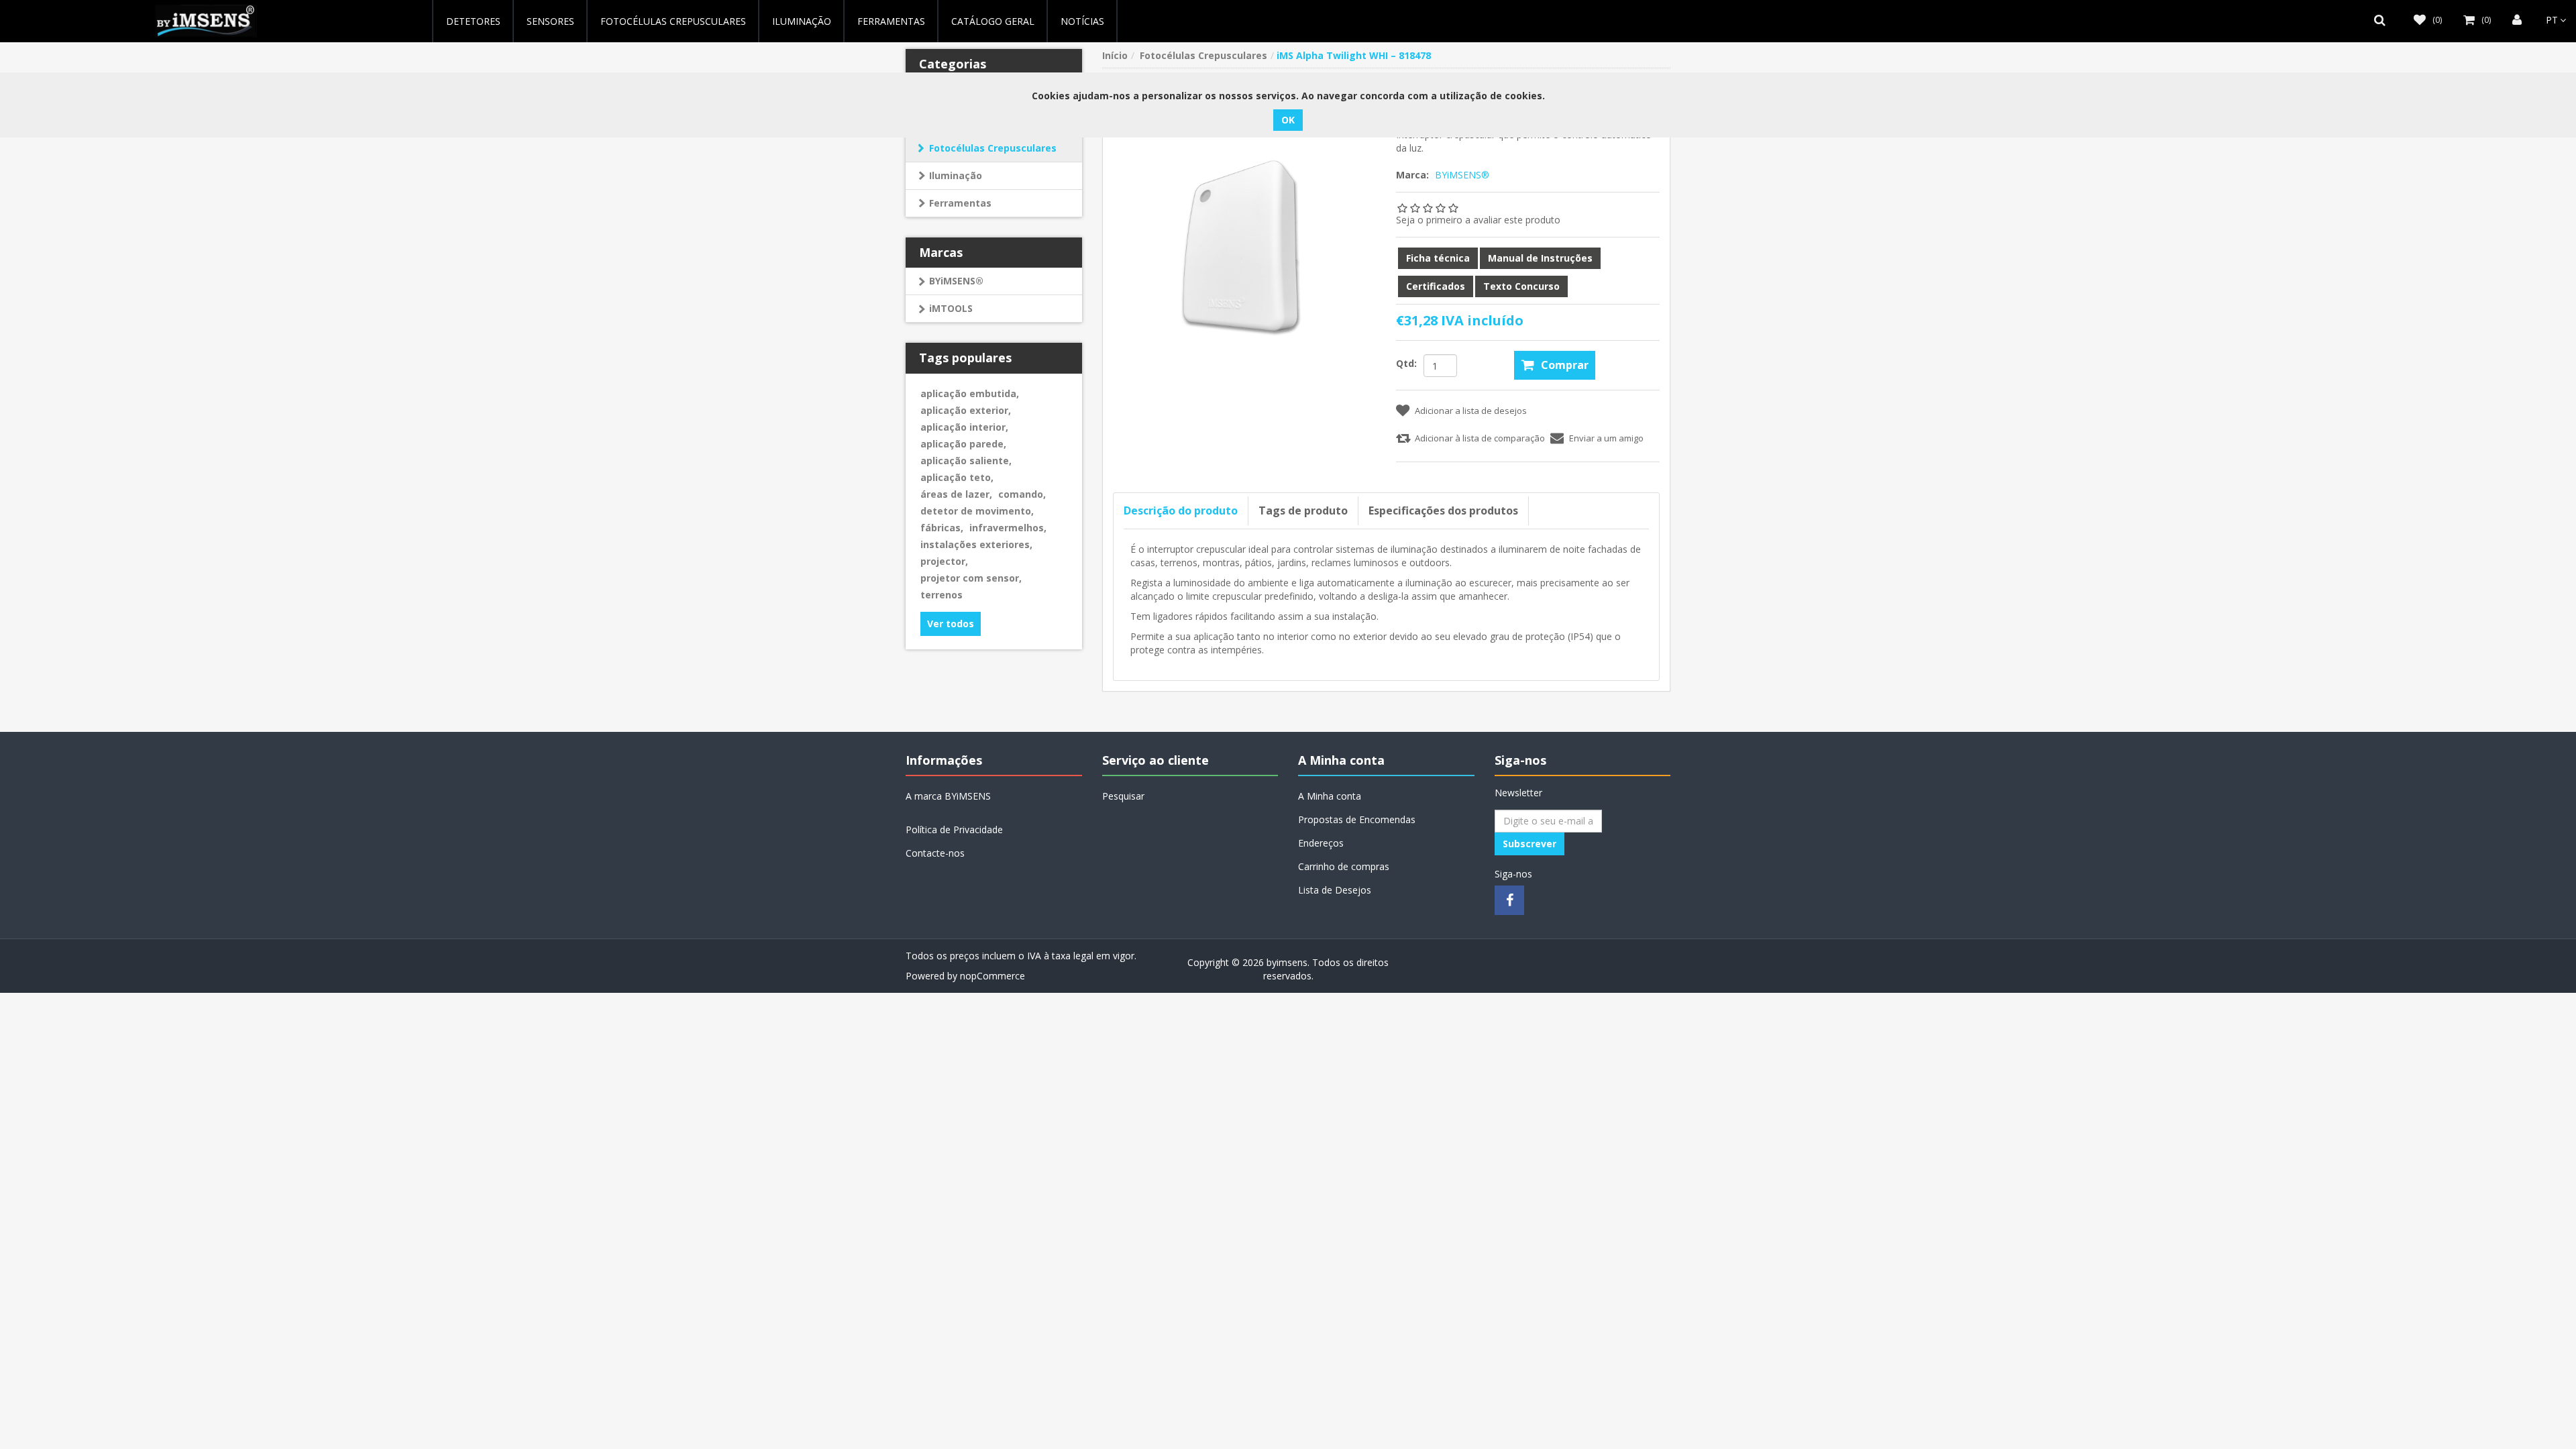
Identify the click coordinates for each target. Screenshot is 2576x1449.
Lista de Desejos (1335, 890)
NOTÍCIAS (1082, 21)
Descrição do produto (1181, 511)
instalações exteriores (976, 544)
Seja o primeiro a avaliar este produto (1478, 220)
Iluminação (956, 175)
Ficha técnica (1438, 258)
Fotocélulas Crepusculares (673, 21)
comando (1022, 494)
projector (944, 561)
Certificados (1436, 286)
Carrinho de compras (1344, 866)
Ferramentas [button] (891, 21)
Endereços (1321, 843)
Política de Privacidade (954, 829)
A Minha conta (1330, 796)
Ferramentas (960, 203)
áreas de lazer (956, 494)
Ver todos (951, 624)
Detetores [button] (473, 21)
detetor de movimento (977, 511)
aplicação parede (963, 444)
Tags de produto (1303, 511)
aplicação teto (957, 477)
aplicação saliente (966, 461)
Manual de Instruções (1540, 258)
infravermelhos (1008, 528)
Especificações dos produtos (1443, 511)
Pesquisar (1123, 796)
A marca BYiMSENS (948, 796)
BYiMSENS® (956, 281)
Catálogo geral (993, 21)
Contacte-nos (935, 853)
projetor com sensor (971, 578)
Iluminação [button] (802, 21)
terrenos (942, 595)
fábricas (942, 528)
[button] (2383, 20)
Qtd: (1406, 363)
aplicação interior (964, 427)
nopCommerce (992, 976)
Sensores (550, 21)
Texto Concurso (1521, 286)
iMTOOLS (951, 308)
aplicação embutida (970, 393)
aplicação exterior (966, 410)
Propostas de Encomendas (1357, 819)
